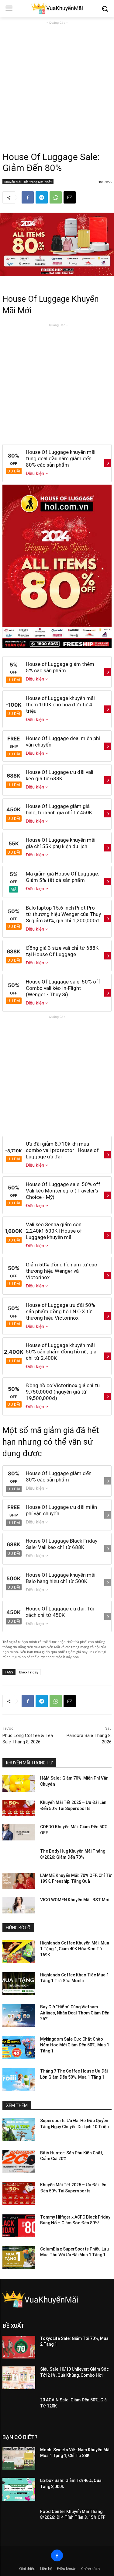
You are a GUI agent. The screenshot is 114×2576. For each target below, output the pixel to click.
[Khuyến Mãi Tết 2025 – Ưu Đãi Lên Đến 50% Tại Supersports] (19, 1808)
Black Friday (29, 1672)
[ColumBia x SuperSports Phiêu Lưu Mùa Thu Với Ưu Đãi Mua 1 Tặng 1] (19, 2258)
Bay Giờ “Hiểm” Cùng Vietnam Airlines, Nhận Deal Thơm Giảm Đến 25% (75, 2013)
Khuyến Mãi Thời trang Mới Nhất (28, 182)
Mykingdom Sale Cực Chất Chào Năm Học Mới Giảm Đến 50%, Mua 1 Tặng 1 (75, 2045)
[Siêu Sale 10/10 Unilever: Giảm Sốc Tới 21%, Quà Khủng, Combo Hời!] (19, 2378)
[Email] (70, 197)
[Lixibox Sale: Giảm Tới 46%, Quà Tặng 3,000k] (19, 2489)
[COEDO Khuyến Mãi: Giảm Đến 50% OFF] (19, 1832)
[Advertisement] (57, 83)
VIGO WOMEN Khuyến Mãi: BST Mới (75, 1900)
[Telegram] (42, 197)
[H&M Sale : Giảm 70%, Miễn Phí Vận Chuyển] (19, 1784)
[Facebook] (28, 197)
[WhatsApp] (56, 197)
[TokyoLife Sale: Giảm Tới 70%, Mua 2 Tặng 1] (19, 2347)
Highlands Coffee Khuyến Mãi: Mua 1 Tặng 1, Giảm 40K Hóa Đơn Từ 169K (75, 1949)
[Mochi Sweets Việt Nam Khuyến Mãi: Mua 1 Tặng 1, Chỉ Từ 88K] (19, 2458)
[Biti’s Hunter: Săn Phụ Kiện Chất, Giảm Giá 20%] (19, 2162)
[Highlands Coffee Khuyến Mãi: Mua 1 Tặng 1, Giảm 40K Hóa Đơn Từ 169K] (19, 1952)
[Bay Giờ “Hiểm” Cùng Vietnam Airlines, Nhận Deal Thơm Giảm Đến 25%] (19, 2016)
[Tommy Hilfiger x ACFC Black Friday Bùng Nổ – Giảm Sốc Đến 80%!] (19, 2226)
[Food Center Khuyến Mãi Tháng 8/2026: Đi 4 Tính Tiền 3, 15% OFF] (19, 2520)
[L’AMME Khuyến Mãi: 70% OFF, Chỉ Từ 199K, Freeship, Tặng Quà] (19, 1881)
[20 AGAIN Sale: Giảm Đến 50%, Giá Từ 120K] (19, 2409)
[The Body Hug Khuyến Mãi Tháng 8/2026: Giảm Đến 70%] (19, 1857)
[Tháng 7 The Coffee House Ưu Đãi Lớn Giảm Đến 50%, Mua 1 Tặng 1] (19, 2080)
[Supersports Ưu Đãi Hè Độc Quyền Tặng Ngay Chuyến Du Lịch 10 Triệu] (19, 2129)
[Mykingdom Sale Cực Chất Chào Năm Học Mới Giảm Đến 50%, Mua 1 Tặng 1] (19, 2048)
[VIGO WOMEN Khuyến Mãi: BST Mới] (19, 1905)
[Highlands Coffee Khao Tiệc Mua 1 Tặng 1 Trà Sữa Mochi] (19, 1984)
